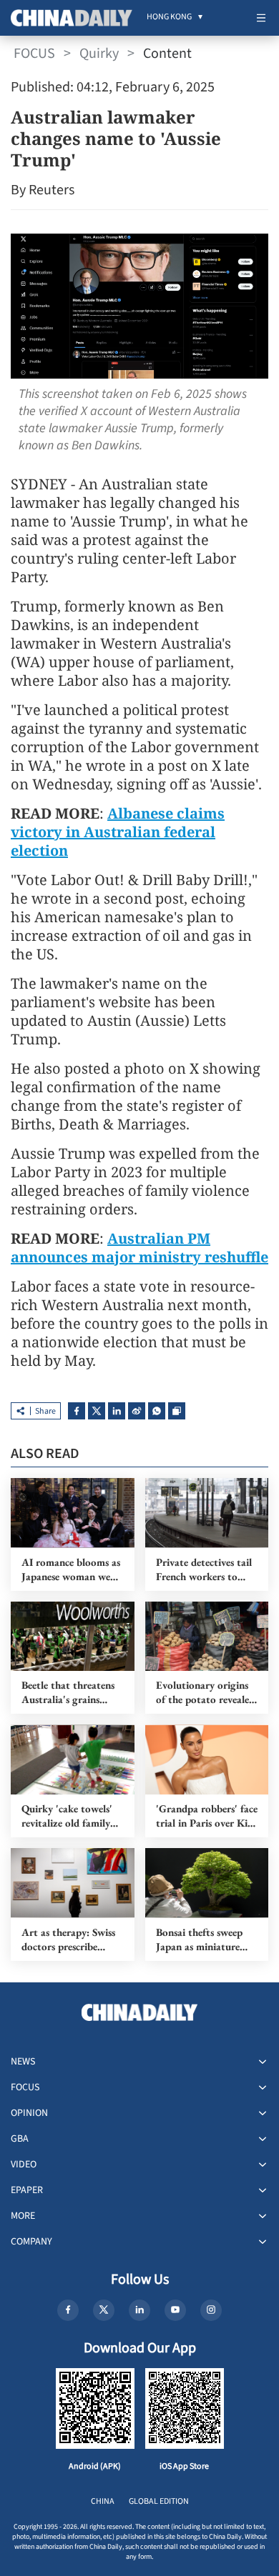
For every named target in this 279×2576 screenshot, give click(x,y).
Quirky (99, 54)
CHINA (103, 2501)
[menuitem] (169, 18)
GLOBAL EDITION (159, 2501)
